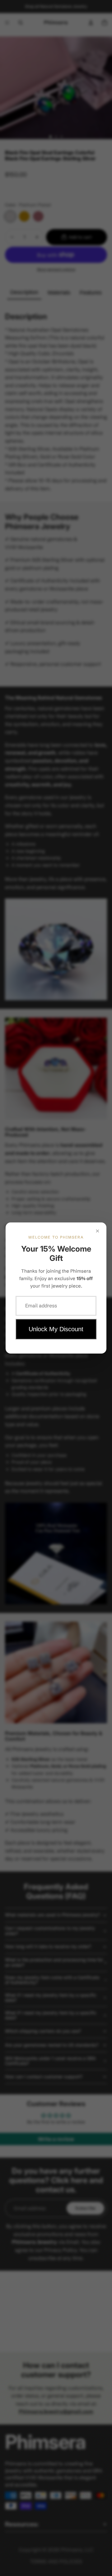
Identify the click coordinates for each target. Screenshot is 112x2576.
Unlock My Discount (56, 1329)
